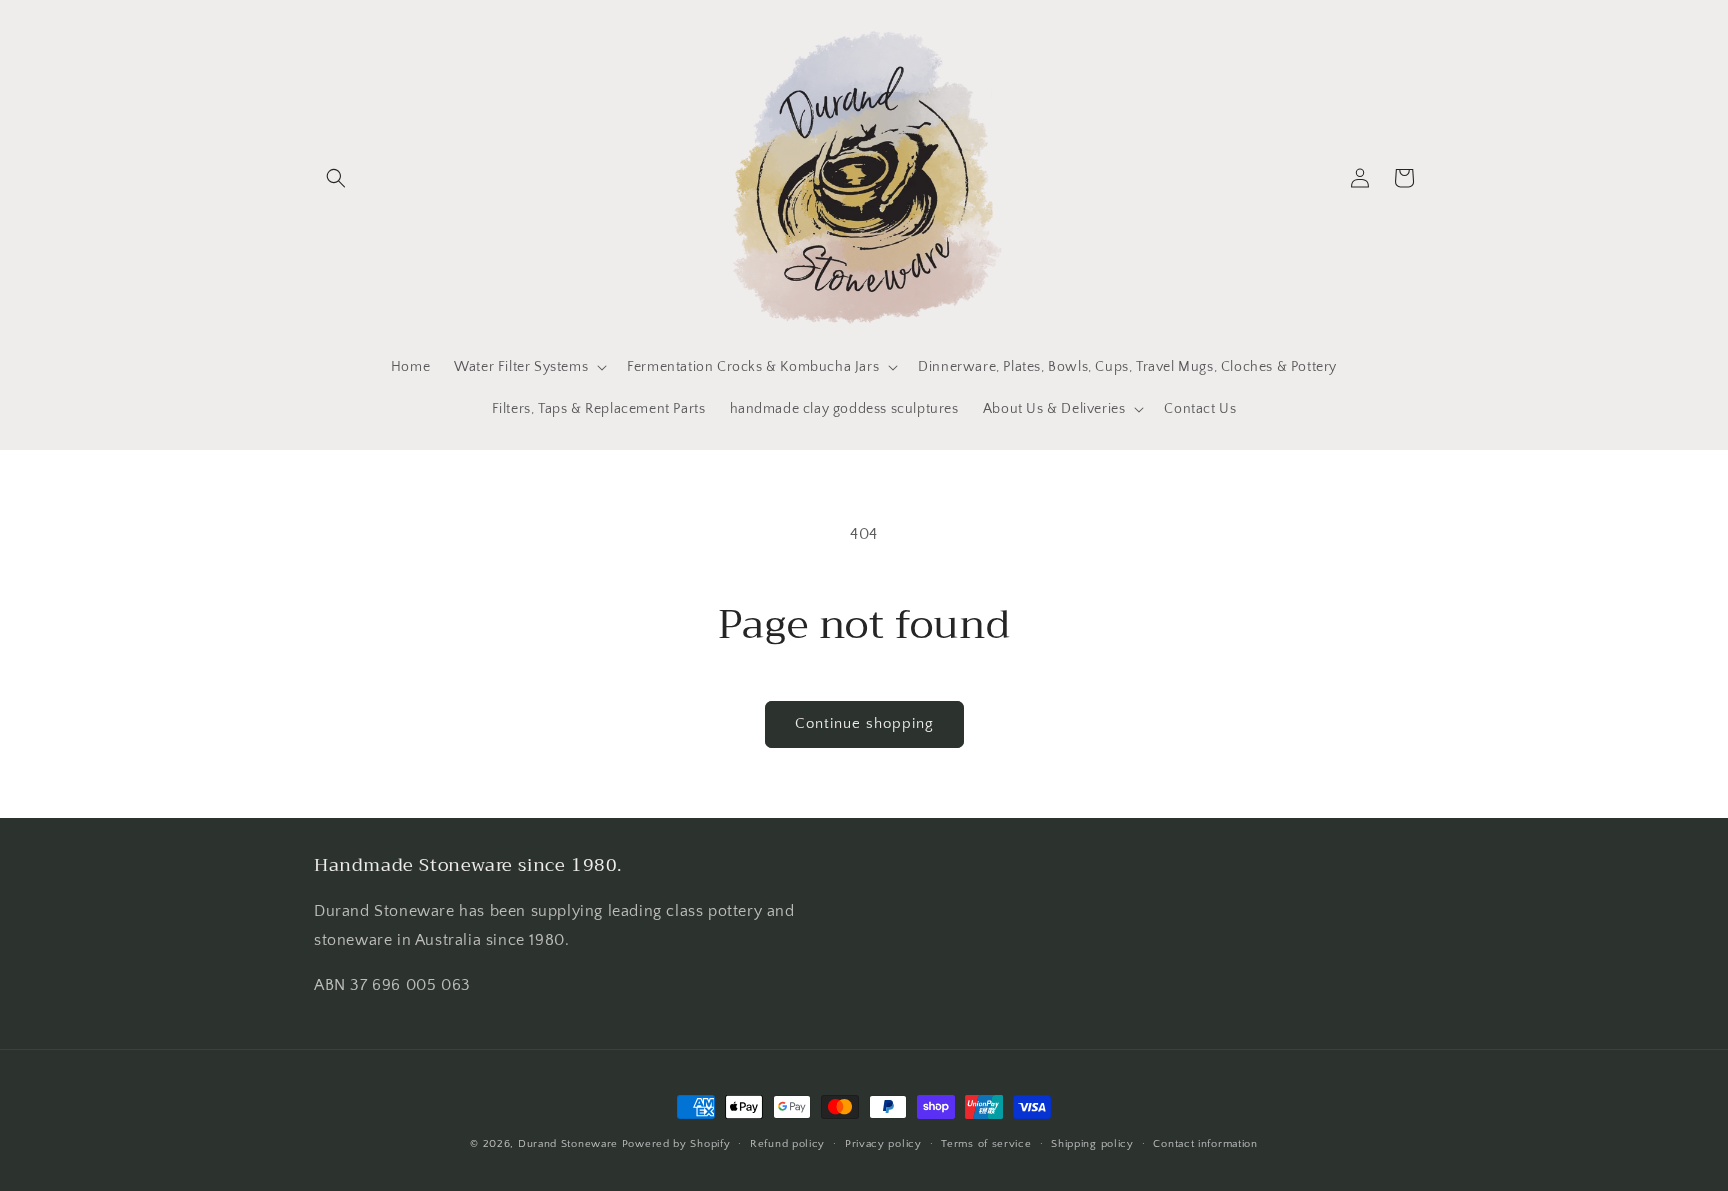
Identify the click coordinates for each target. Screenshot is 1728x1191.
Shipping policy (1092, 1144)
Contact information (1205, 1144)
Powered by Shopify (676, 1144)
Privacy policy (883, 1144)
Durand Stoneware (568, 1144)
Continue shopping (864, 723)
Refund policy (787, 1144)
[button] (336, 178)
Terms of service (986, 1144)
